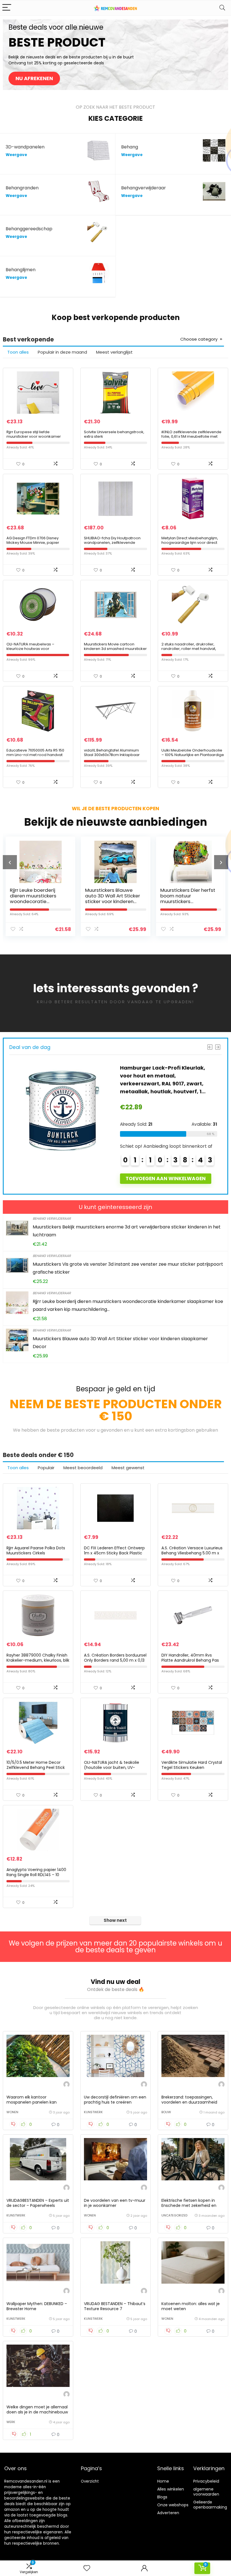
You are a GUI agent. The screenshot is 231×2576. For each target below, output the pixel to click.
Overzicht (90, 2481)
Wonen (12, 2112)
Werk (11, 2422)
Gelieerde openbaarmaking (210, 2505)
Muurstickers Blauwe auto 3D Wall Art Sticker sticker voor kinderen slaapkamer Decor (37, 899)
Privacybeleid (206, 2481)
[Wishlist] (87, 2568)
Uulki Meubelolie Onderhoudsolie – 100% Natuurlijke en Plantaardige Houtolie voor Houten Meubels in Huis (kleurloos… (193, 757)
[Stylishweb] (66, 2085)
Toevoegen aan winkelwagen (167, 1179)
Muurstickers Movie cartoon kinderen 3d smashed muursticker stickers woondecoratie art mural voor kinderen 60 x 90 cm (115, 651)
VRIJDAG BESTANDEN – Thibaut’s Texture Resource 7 (115, 2306)
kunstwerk (93, 2112)
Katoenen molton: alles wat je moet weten (191, 2306)
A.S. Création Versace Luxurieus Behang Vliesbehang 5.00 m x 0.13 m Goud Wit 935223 (192, 1553)
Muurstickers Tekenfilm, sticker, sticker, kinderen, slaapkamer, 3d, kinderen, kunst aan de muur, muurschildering (188, 901)
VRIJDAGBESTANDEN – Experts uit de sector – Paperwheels (38, 2203)
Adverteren (168, 2513)
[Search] (222, 8)
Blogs (162, 2497)
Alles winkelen (171, 2489)
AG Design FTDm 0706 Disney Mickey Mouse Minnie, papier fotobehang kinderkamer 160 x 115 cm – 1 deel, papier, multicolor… (37, 545)
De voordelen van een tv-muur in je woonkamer (115, 2203)
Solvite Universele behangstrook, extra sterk (114, 434)
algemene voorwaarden (206, 2492)
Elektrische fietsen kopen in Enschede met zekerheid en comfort (189, 2205)
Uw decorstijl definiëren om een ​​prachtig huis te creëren (115, 2100)
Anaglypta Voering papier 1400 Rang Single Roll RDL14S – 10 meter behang (36, 1875)
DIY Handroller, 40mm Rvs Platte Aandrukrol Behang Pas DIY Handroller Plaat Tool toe (190, 1660)
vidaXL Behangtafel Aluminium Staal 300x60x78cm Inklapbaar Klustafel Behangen (112, 755)
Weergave (16, 155)
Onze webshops (173, 2505)
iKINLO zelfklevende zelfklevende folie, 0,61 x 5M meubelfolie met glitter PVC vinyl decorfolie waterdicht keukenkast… (191, 439)
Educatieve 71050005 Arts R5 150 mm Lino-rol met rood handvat (35, 753)
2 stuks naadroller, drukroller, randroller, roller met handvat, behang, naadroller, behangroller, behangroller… (193, 651)
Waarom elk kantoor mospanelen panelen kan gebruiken (32, 2102)
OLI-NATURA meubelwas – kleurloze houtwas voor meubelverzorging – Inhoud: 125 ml (36, 651)
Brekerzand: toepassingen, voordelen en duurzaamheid (189, 2100)
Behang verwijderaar (52, 1218)
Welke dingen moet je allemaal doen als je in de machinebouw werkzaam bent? (37, 2412)
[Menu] (7, 8)
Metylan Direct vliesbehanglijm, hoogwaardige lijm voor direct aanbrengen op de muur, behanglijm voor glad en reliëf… (190, 545)
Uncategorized (174, 2215)
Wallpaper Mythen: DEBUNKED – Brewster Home (37, 2306)
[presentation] (10, 862)
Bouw (166, 2112)
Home (163, 2481)
